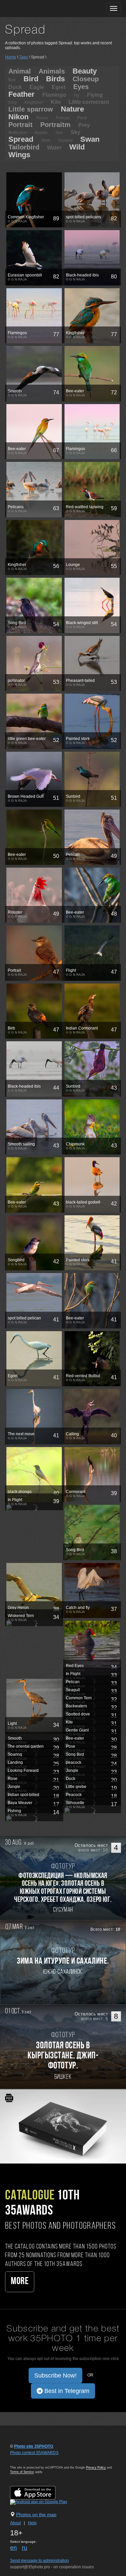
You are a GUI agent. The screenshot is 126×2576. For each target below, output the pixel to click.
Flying (95, 95)
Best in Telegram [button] (66, 2391)
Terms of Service (22, 2472)
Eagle (37, 87)
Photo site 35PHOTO (34, 2446)
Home (11, 57)
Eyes (81, 87)
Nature (72, 109)
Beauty (85, 71)
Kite (56, 102)
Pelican (63, 118)
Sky (75, 132)
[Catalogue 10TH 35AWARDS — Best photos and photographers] (63, 2126)
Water (54, 148)
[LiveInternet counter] (25, 2459)
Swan (90, 139)
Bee (12, 80)
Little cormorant (89, 102)
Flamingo (54, 95)
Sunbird (65, 140)
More (20, 2282)
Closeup (86, 79)
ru (25, 2548)
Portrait (20, 125)
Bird (31, 79)
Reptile (41, 133)
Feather (22, 94)
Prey (84, 125)
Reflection (18, 133)
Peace (42, 118)
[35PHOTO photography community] (31, 9)
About (15, 2523)
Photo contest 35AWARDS (34, 2453)
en (13, 2548)
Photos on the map (36, 2515)
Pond (82, 118)
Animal (20, 71)
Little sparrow (31, 109)
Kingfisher (34, 102)
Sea (59, 133)
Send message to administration (39, 2561)
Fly (77, 95)
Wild (77, 147)
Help (32, 2523)
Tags (24, 57)
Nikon (18, 117)
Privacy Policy (96, 2468)
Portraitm (55, 125)
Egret (59, 87)
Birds (55, 79)
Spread (21, 139)
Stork (46, 140)
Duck (15, 87)
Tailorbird (24, 147)
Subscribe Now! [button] (55, 2375)
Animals (52, 71)
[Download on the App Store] (39, 2492)
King (13, 102)
